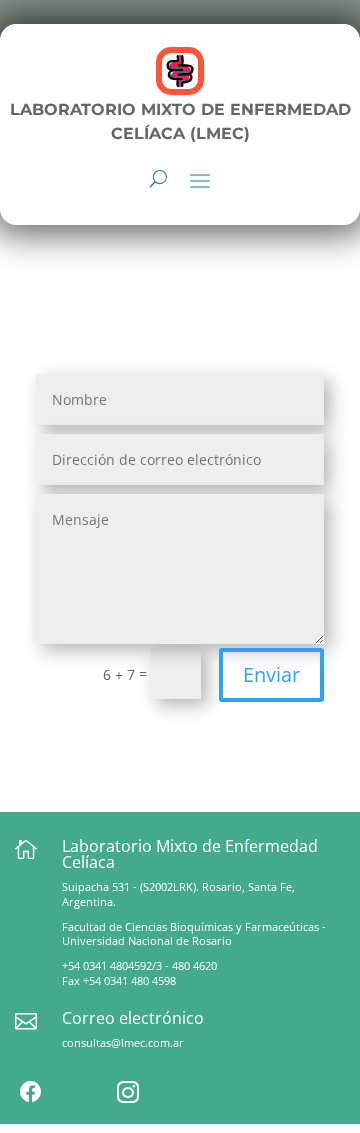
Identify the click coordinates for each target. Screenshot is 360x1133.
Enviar (271, 674)
